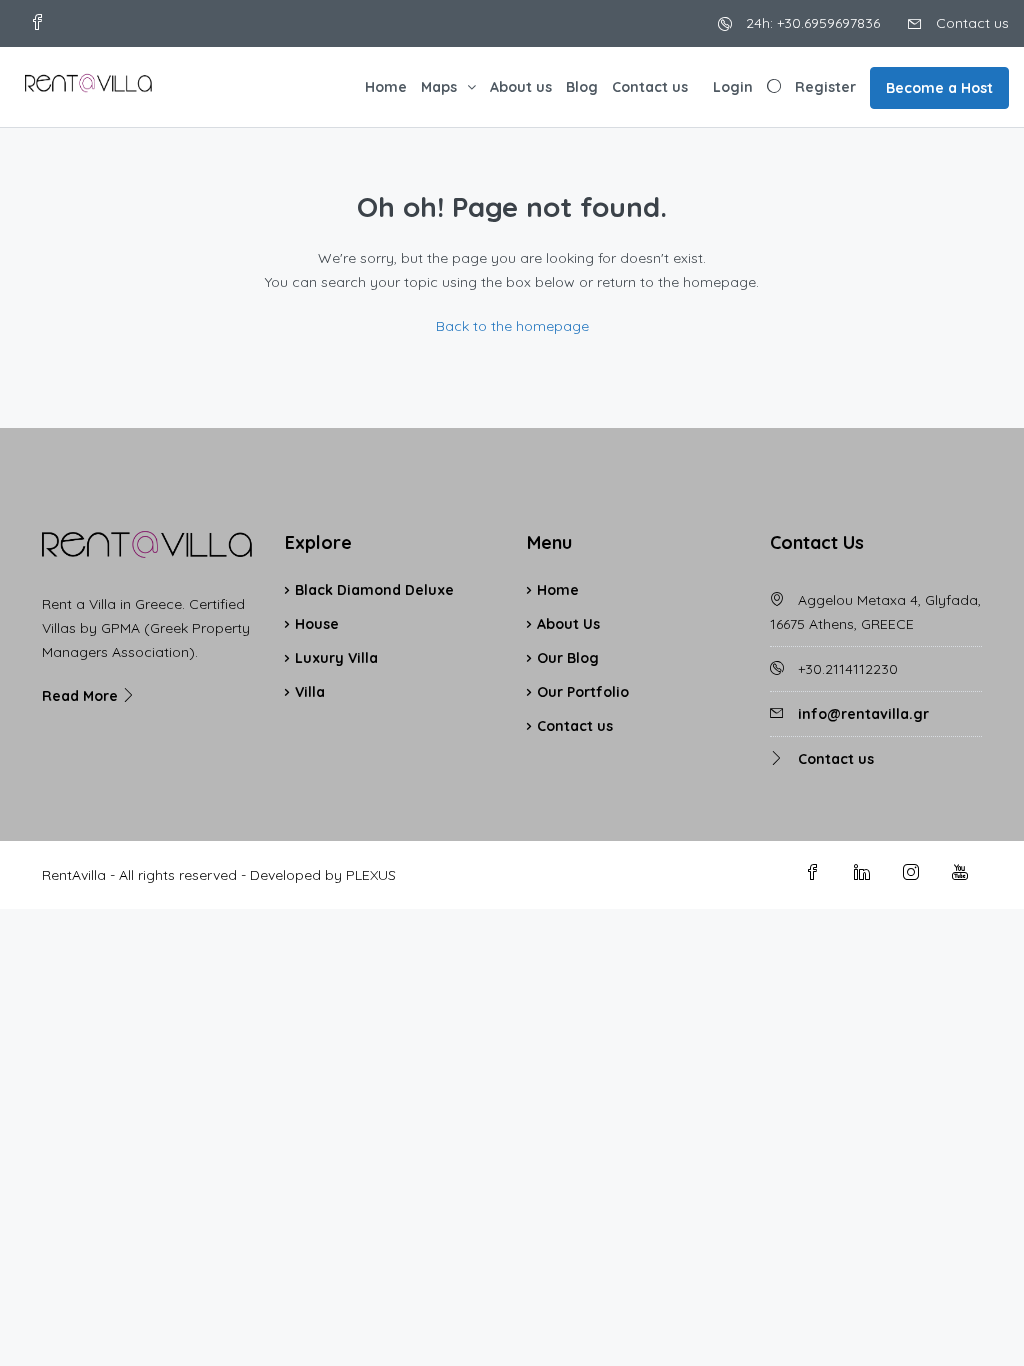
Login (733, 87)
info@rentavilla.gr (863, 714)
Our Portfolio (583, 692)
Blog (582, 87)
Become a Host (939, 88)
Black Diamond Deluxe (374, 590)
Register (825, 87)
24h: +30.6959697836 (811, 23)
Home (386, 87)
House (317, 624)
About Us (568, 624)
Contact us (970, 23)
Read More (82, 696)
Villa (310, 692)
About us (521, 87)
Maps (439, 87)
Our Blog (568, 658)
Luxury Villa (336, 658)
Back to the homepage (512, 326)
